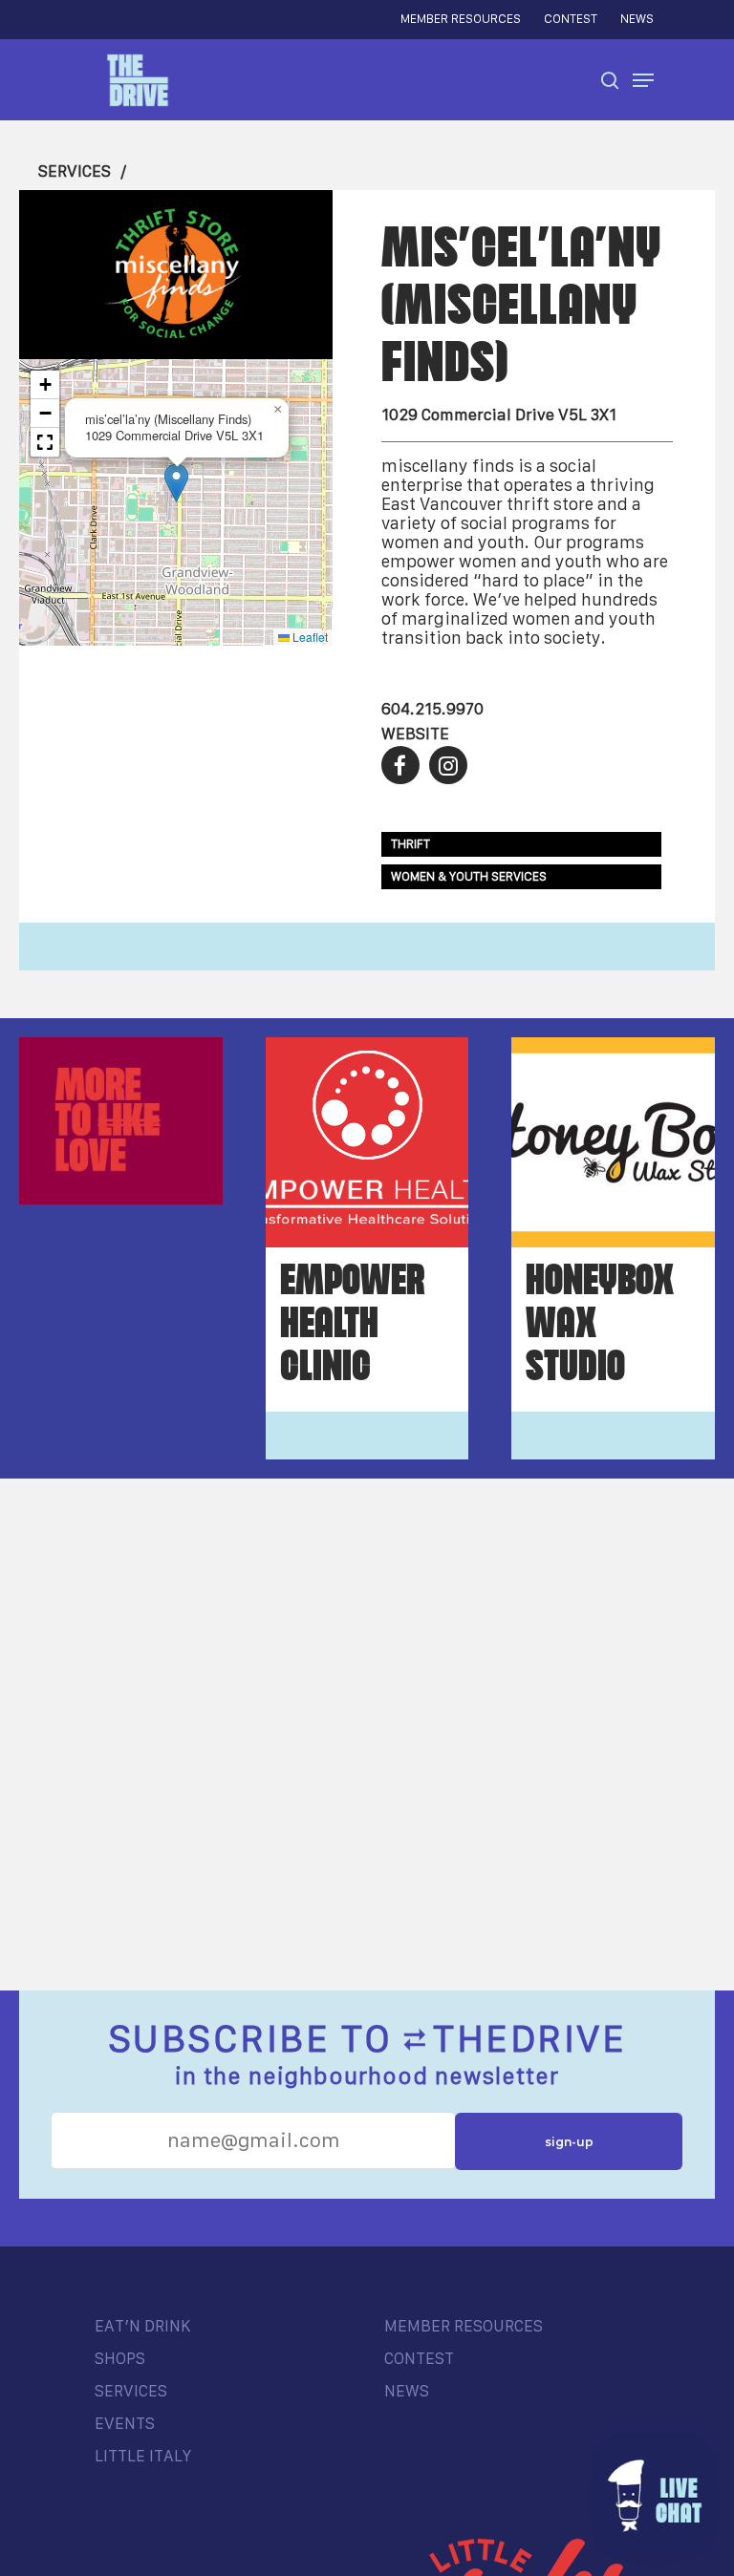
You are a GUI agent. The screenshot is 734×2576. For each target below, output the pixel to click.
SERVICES (75, 171)
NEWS (407, 2391)
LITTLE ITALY (143, 2456)
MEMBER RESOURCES (464, 2326)
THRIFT (410, 844)
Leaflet (309, 637)
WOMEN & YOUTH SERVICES (469, 876)
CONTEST (419, 2358)
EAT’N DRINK (142, 2326)
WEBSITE (415, 734)
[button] (176, 483)
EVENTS (125, 2423)
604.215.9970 (432, 709)
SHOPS (120, 2358)
